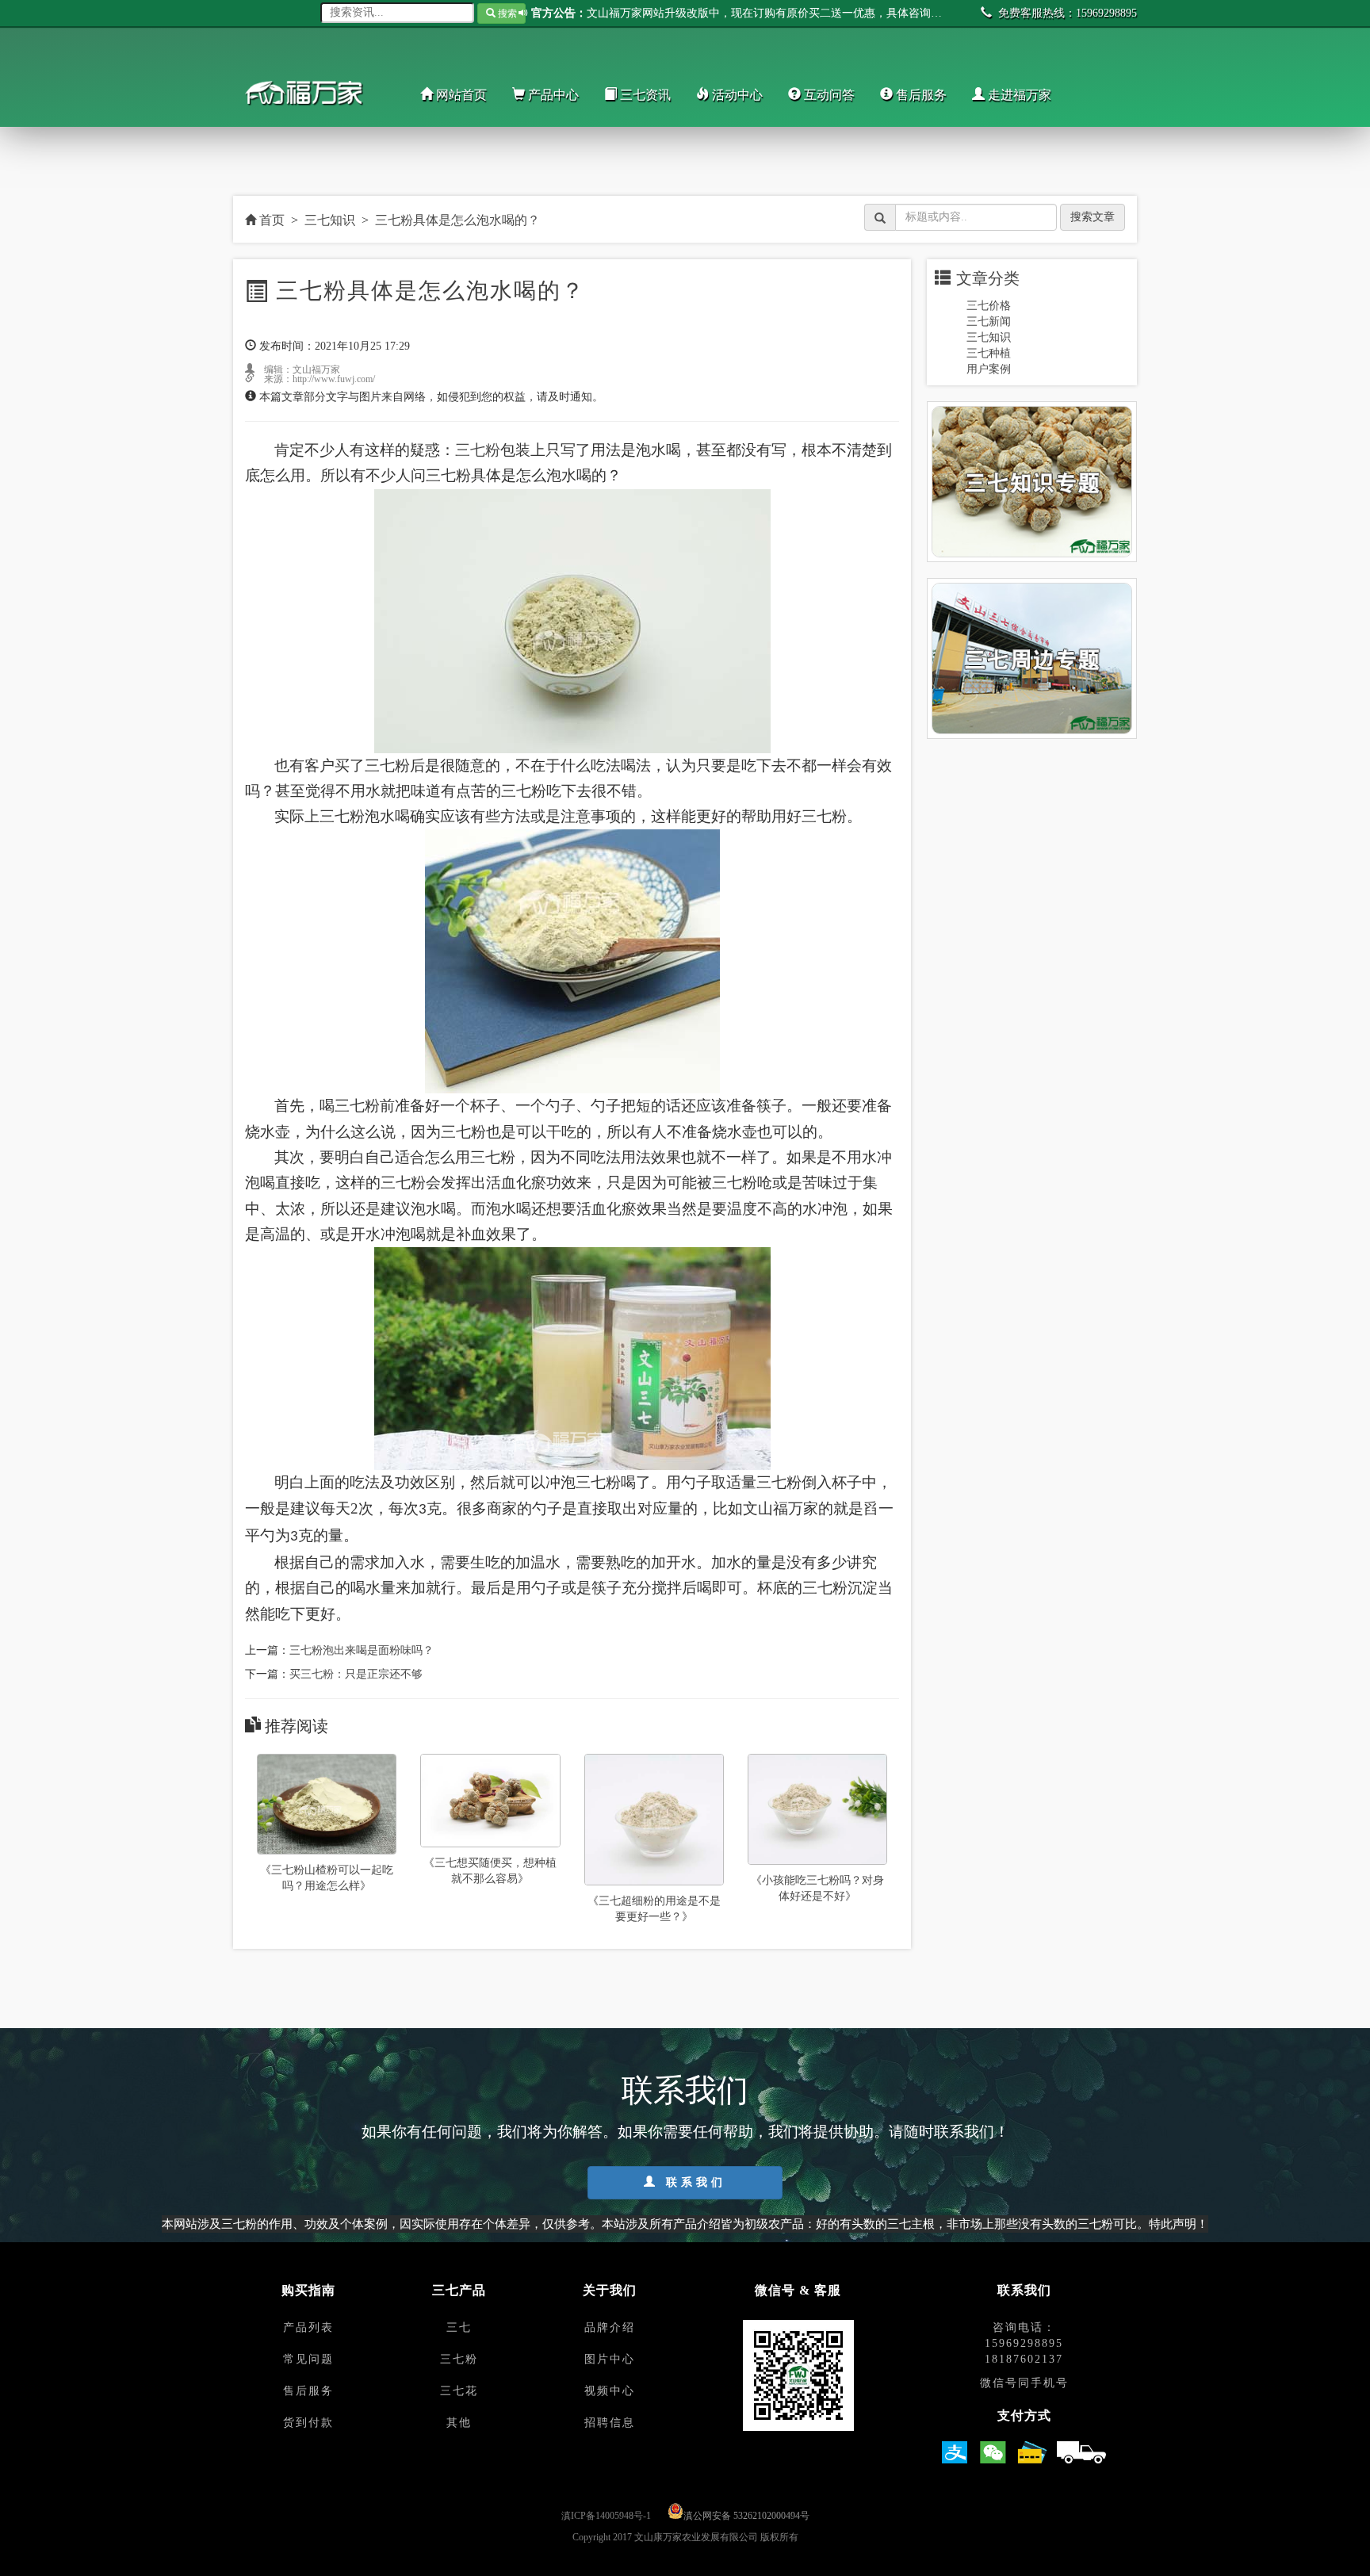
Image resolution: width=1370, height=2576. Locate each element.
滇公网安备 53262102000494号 (746, 2516)
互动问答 (828, 95)
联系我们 (693, 2182)
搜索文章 (1093, 217)
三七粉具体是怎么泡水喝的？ (457, 220)
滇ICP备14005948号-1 (606, 2516)
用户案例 (989, 369)
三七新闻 (989, 322)
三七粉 (478, 450)
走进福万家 (1018, 95)
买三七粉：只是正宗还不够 (356, 1674)
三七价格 (989, 306)
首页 (270, 220)
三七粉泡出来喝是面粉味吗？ (362, 1650)
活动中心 (736, 95)
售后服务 (920, 95)
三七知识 (330, 220)
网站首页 (460, 95)
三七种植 (989, 353)
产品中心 (552, 95)
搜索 (506, 13)
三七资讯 (644, 95)
